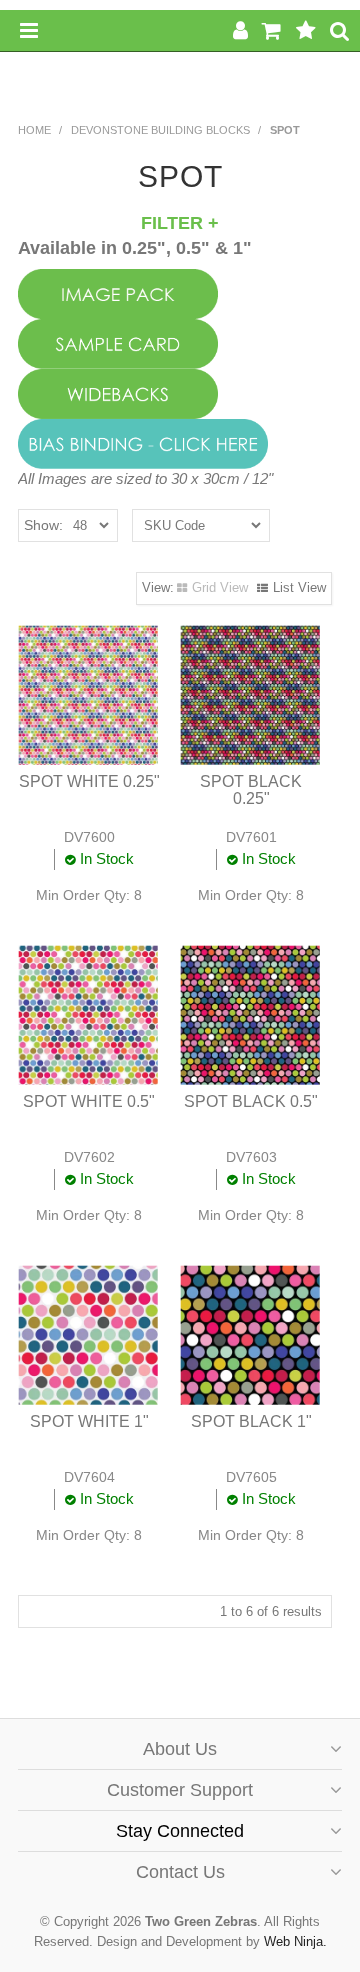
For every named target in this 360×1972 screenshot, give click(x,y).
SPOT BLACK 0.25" (251, 790)
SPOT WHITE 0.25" (89, 781)
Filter (174, 223)
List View (299, 587)
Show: (43, 525)
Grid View (220, 587)
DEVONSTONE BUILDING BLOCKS (160, 130)
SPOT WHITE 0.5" (89, 1101)
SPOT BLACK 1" (251, 1421)
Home (34, 130)
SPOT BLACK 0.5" (251, 1101)
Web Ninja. (295, 1941)
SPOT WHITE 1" (89, 1421)
